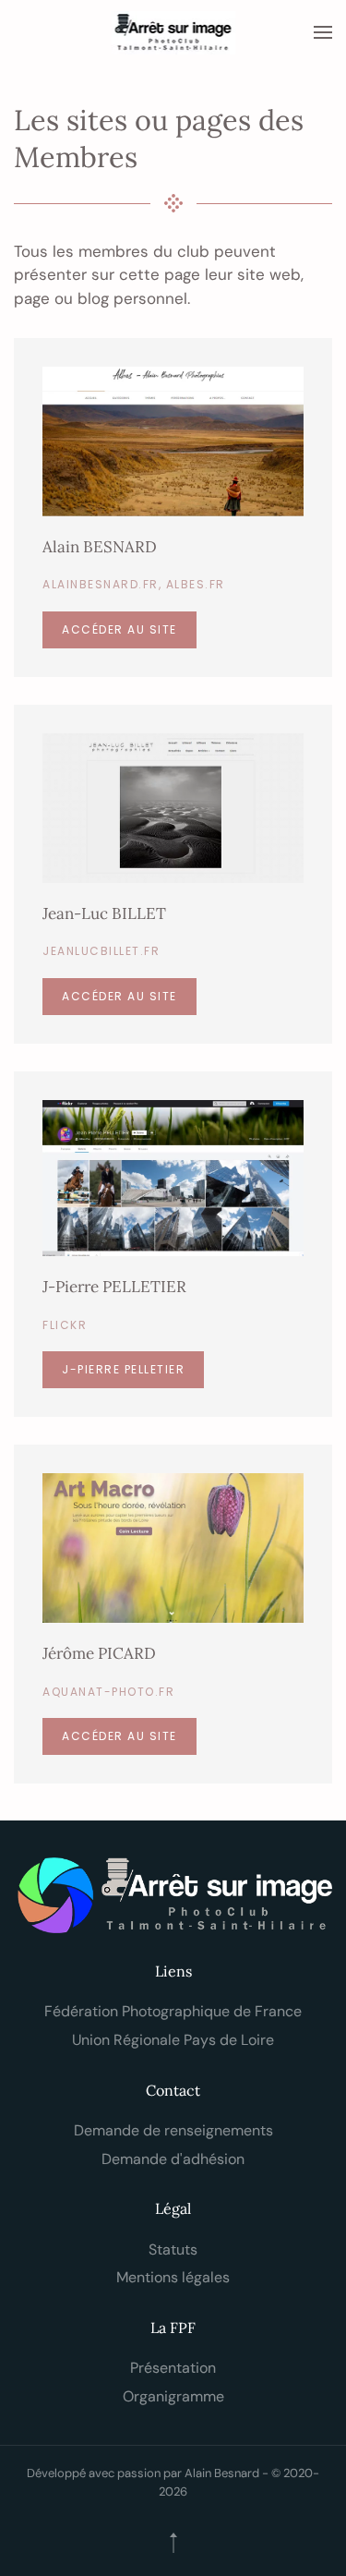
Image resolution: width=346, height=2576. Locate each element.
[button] (323, 32)
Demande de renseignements (173, 2130)
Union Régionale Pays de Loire (173, 2040)
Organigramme (173, 2396)
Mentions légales (173, 2277)
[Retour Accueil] (173, 32)
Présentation (173, 2368)
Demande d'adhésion (173, 2159)
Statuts (173, 2249)
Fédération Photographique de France (173, 2011)
